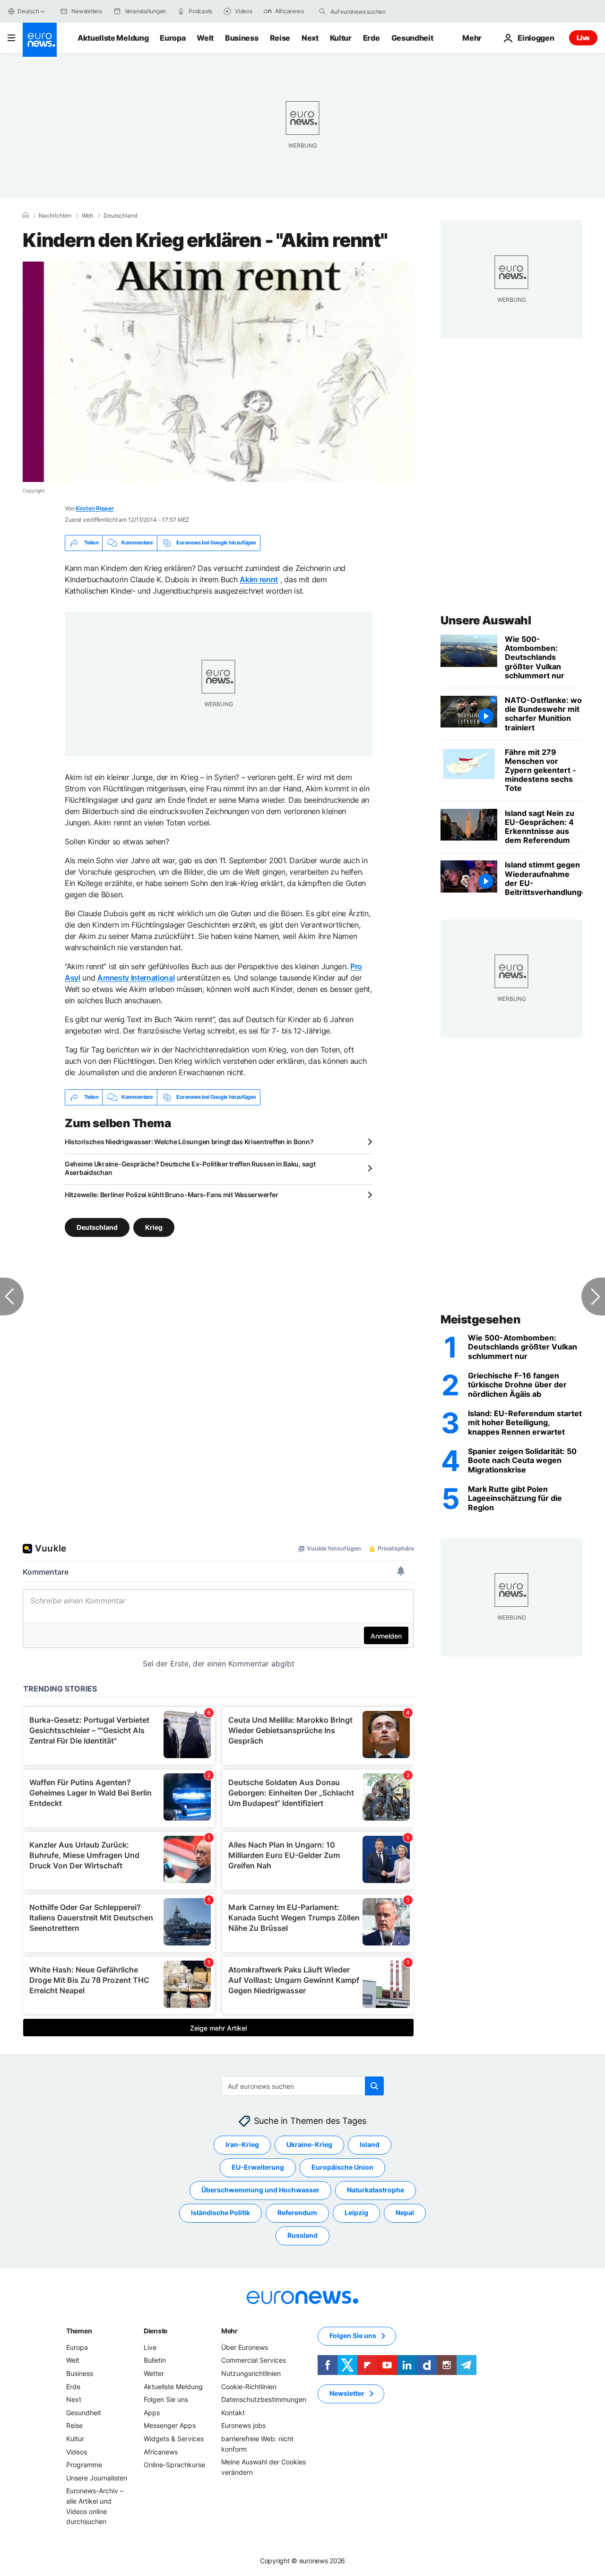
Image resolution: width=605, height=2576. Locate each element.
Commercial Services (254, 2360)
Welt (205, 38)
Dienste (156, 2331)
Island (370, 2144)
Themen (79, 2331)
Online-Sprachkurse (174, 2465)
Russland (302, 2235)
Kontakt (233, 2413)
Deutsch (28, 11)
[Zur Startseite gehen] (40, 40)
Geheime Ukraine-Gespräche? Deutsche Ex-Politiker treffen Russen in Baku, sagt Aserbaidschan (190, 1168)
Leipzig (356, 2212)
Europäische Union (342, 2167)
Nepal (405, 2212)
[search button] (322, 11)
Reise (280, 38)
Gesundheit (412, 38)
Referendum (297, 2212)
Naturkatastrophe (376, 2190)
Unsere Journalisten (97, 2477)
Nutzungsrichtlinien (251, 2373)
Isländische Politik (220, 2212)
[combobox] (370, 11)
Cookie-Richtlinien (249, 2386)
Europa (173, 38)
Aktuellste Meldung (113, 38)
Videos (77, 2451)
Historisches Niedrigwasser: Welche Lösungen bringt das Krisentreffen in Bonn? (189, 1142)
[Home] (26, 215)
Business (242, 38)
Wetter (154, 2373)
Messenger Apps (170, 2425)
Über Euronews (245, 2347)
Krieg (154, 1227)
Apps (152, 2413)
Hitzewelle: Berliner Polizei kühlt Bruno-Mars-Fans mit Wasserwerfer (171, 1195)
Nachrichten (55, 216)
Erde (372, 38)
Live (583, 38)
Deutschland (120, 216)
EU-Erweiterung (258, 2167)
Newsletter (347, 2393)
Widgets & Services (174, 2439)
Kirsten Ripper (95, 508)
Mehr (229, 2331)
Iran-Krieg (242, 2144)
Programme (84, 2465)
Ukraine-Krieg (309, 2144)
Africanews (161, 2451)
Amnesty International (136, 978)
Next (310, 38)
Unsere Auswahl (486, 620)
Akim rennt (259, 579)
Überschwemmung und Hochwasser (260, 2190)
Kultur (341, 38)
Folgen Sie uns (166, 2399)
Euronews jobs (243, 2425)
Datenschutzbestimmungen (264, 2399)
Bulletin (155, 2360)
